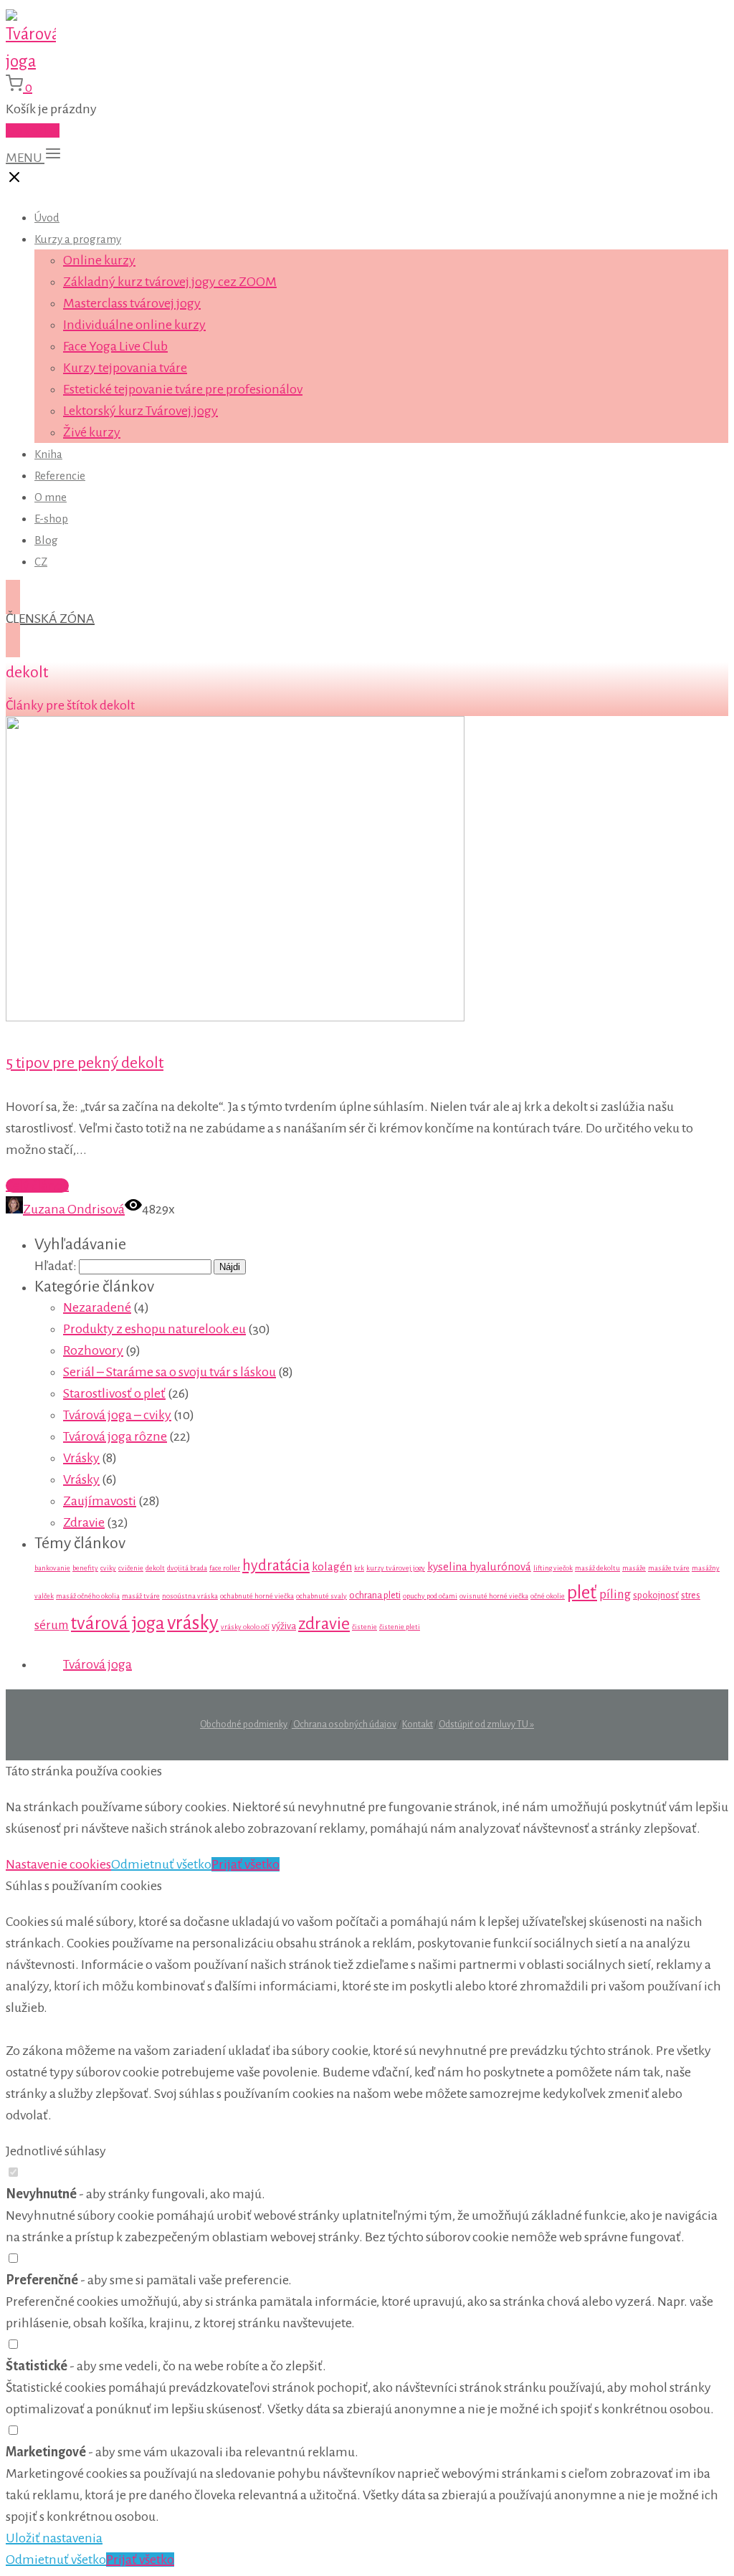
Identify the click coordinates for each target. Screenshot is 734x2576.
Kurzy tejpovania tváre (125, 368)
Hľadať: (56, 1266)
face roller (225, 1568)
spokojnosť (656, 1595)
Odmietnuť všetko (161, 1864)
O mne (51, 497)
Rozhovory (93, 1350)
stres (691, 1595)
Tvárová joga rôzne (115, 1436)
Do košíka (33, 130)
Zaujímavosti (100, 1501)
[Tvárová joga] (31, 61)
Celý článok (37, 1186)
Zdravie (84, 1522)
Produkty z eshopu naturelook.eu (154, 1329)
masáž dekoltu (597, 1568)
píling (615, 1594)
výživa (284, 1626)
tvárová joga (118, 1623)
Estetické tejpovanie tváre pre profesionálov (183, 389)
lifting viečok (553, 1568)
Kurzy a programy (78, 239)
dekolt (155, 1568)
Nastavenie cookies (58, 1864)
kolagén (332, 1566)
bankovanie (52, 1568)
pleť (582, 1593)
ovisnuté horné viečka (494, 1596)
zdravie (324, 1624)
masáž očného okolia (88, 1596)
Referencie (60, 476)
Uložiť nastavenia (54, 2538)
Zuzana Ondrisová (74, 1209)
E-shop (51, 519)
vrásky (193, 1623)
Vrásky (81, 1458)
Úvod (47, 218)
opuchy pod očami (430, 1596)
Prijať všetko (246, 1864)
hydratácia (276, 1565)
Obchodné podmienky (244, 1725)
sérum (52, 1625)
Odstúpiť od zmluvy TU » (486, 1725)
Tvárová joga (97, 1664)
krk (359, 1568)
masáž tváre (141, 1596)
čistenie (364, 1627)
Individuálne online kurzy (134, 325)
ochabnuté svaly (321, 1596)
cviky (108, 1568)
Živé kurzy (92, 432)
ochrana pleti (375, 1595)
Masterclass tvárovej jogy (132, 303)
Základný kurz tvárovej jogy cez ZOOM (170, 282)
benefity (85, 1568)
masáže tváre (669, 1568)
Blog (46, 540)
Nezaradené (97, 1307)
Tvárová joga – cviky (117, 1415)
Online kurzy (99, 260)
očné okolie (548, 1596)
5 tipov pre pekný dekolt (85, 1063)
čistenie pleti (400, 1627)
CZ (41, 562)
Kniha (48, 454)
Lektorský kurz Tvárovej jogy (140, 411)
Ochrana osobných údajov (344, 1725)
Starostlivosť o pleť (114, 1393)
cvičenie (131, 1568)
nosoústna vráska (190, 1596)
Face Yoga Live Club (115, 346)
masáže (634, 1568)
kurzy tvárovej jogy (396, 1568)
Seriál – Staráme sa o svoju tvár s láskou (170, 1372)
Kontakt (418, 1725)
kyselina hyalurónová (479, 1566)
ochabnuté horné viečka (257, 1596)
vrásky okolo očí (245, 1627)
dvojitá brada (187, 1568)
